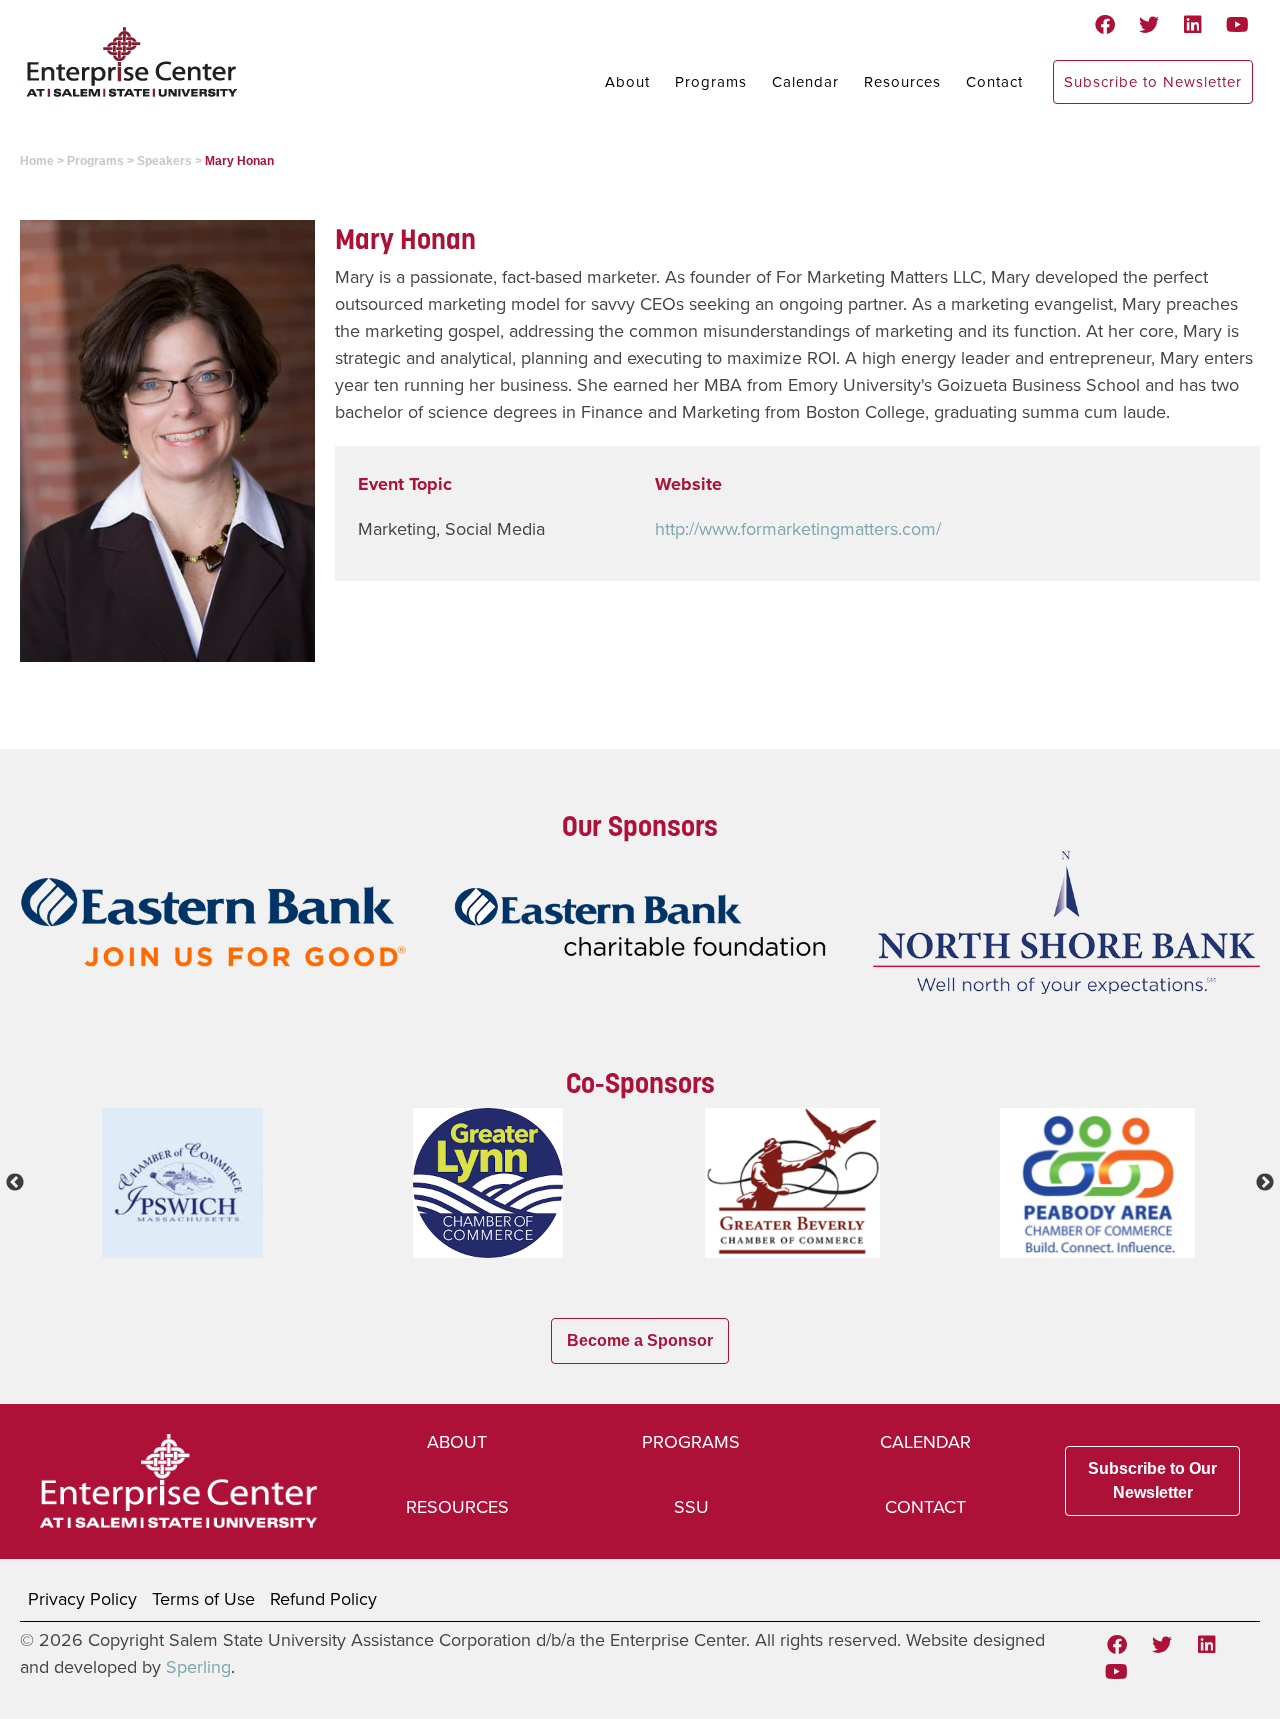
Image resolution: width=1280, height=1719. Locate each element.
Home (37, 161)
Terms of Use (203, 1599)
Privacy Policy (82, 1599)
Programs (711, 82)
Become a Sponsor (640, 1340)
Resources (902, 82)
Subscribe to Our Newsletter (1152, 1480)
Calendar (805, 82)
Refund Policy (323, 1599)
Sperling (198, 1667)
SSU (691, 1507)
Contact (994, 82)
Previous (15, 1183)
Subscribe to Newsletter (1153, 82)
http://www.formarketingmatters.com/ (798, 529)
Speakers (164, 161)
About (627, 82)
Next (1265, 1183)
